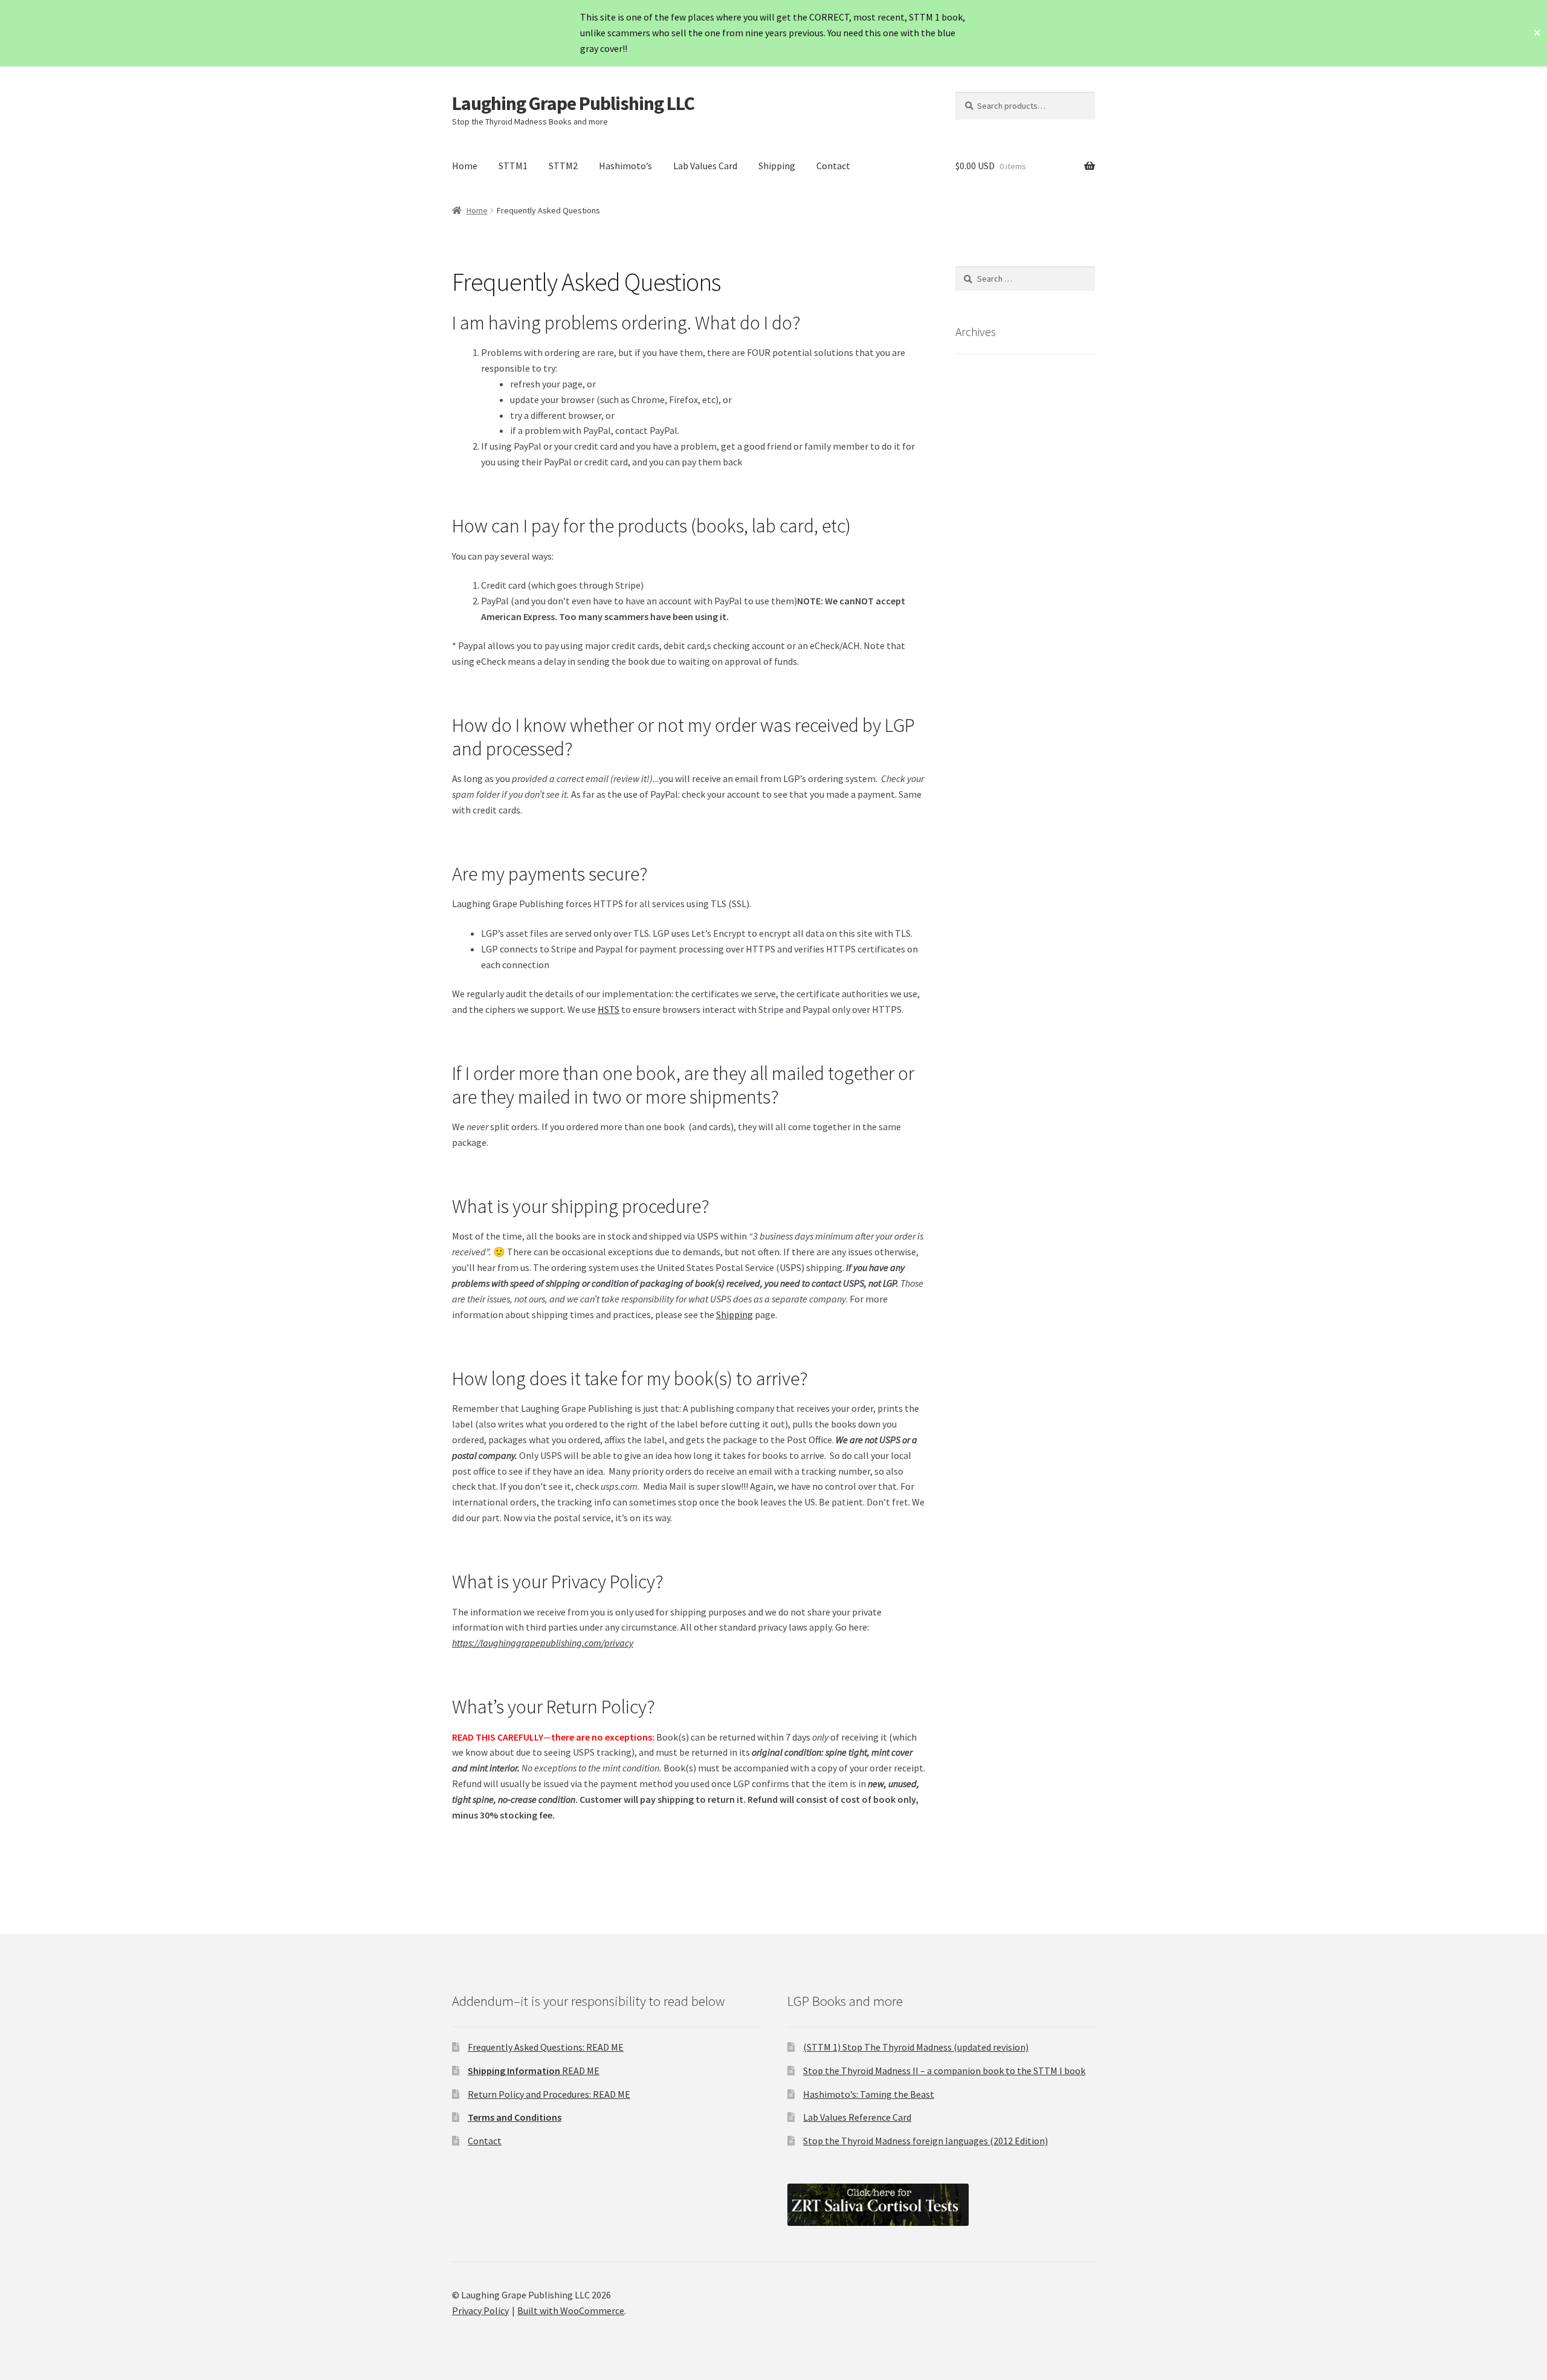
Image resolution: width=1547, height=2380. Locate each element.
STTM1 (513, 166)
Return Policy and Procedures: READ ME (549, 2094)
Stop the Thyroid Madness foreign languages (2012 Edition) (925, 2141)
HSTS (609, 1009)
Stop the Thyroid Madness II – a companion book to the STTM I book (944, 2071)
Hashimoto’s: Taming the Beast (869, 2094)
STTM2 (563, 166)
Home (465, 166)
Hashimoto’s (625, 166)
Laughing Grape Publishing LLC (573, 103)
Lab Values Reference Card (857, 2117)
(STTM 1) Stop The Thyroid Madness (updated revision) (916, 2047)
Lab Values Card (705, 166)
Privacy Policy (480, 2310)
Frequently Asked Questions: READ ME (546, 2047)
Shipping (777, 166)
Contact (833, 166)
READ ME (534, 2071)
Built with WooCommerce (571, 2310)
